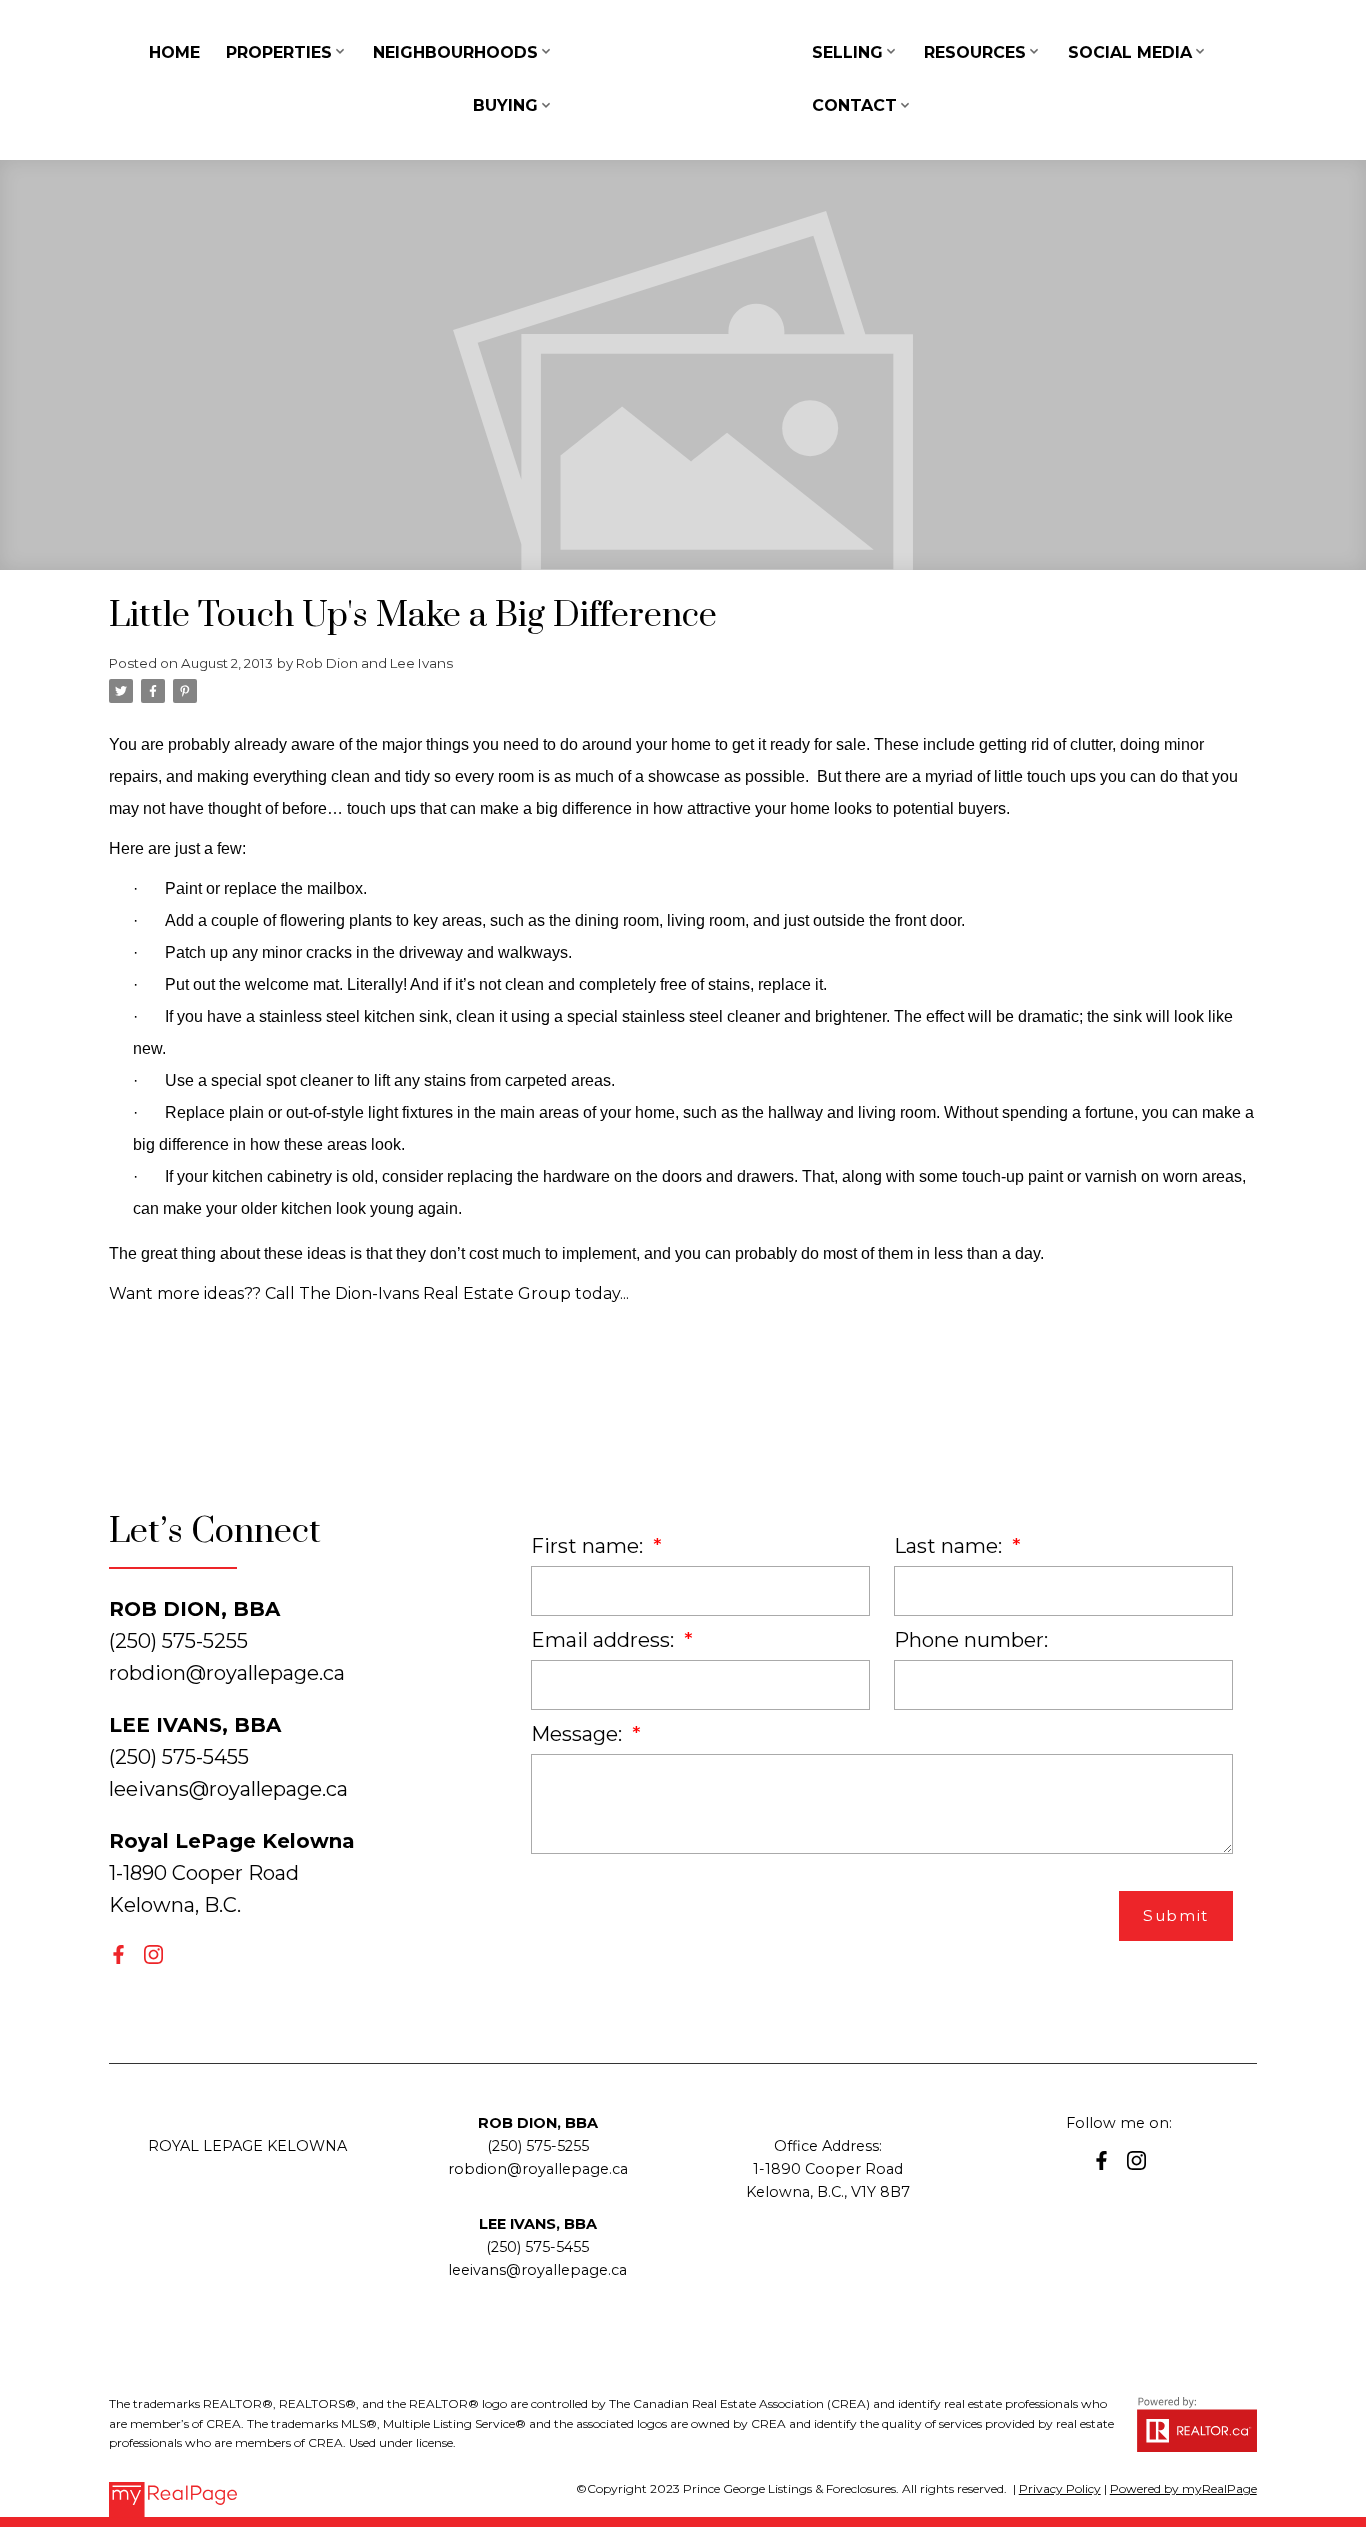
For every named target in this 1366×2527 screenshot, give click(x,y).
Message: (579, 1734)
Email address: (605, 1640)
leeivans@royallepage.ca (228, 1789)
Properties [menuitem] (279, 52)
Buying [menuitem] (505, 105)
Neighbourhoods (455, 52)
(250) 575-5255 (538, 2146)
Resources (975, 52)
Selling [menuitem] (847, 52)
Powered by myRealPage (1183, 2488)
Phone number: (971, 1640)
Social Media (1130, 52)
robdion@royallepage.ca (227, 1673)
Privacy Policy (1060, 2488)
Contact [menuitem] (854, 105)
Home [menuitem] (174, 52)
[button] (118, 1954)
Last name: (950, 1546)
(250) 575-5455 (537, 2247)
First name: (589, 1546)
